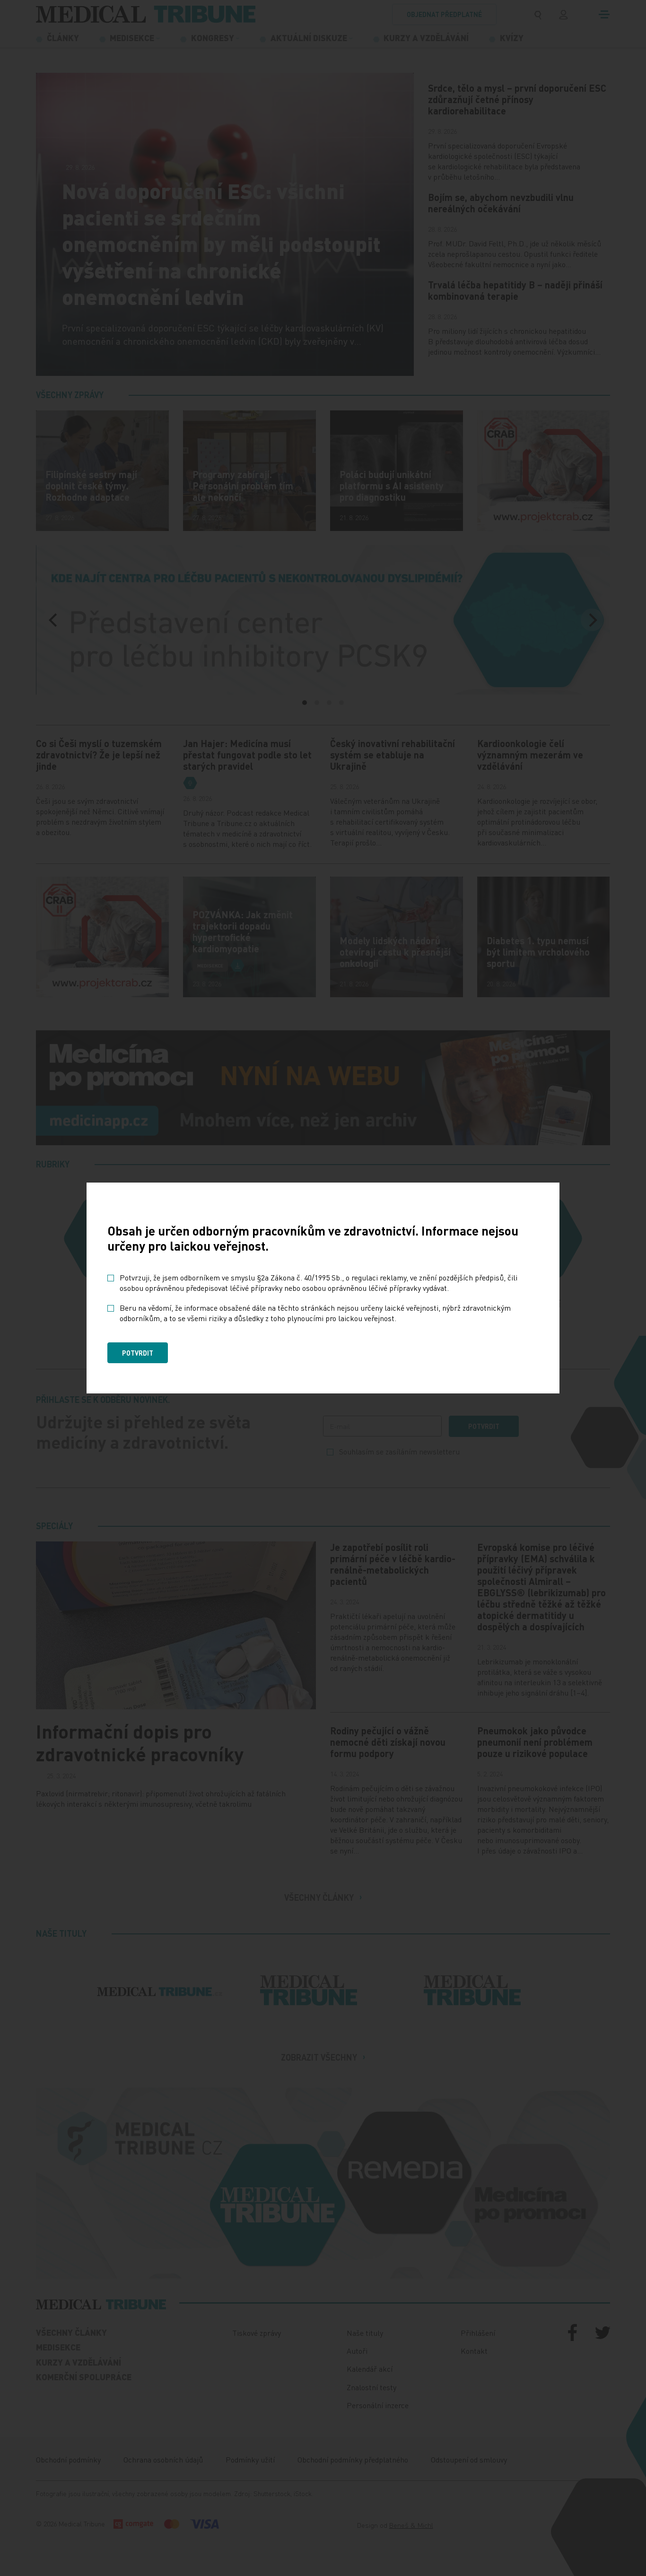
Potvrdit (138, 1353)
